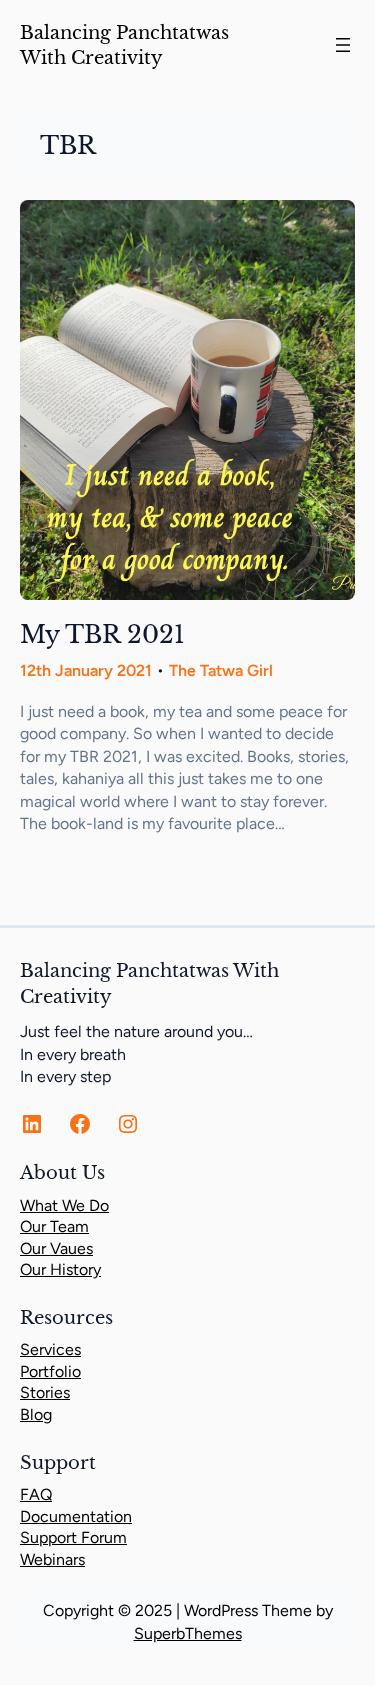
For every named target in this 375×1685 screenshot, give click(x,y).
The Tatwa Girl (221, 670)
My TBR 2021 (102, 634)
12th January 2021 (86, 670)
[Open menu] (343, 45)
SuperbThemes (188, 1633)
